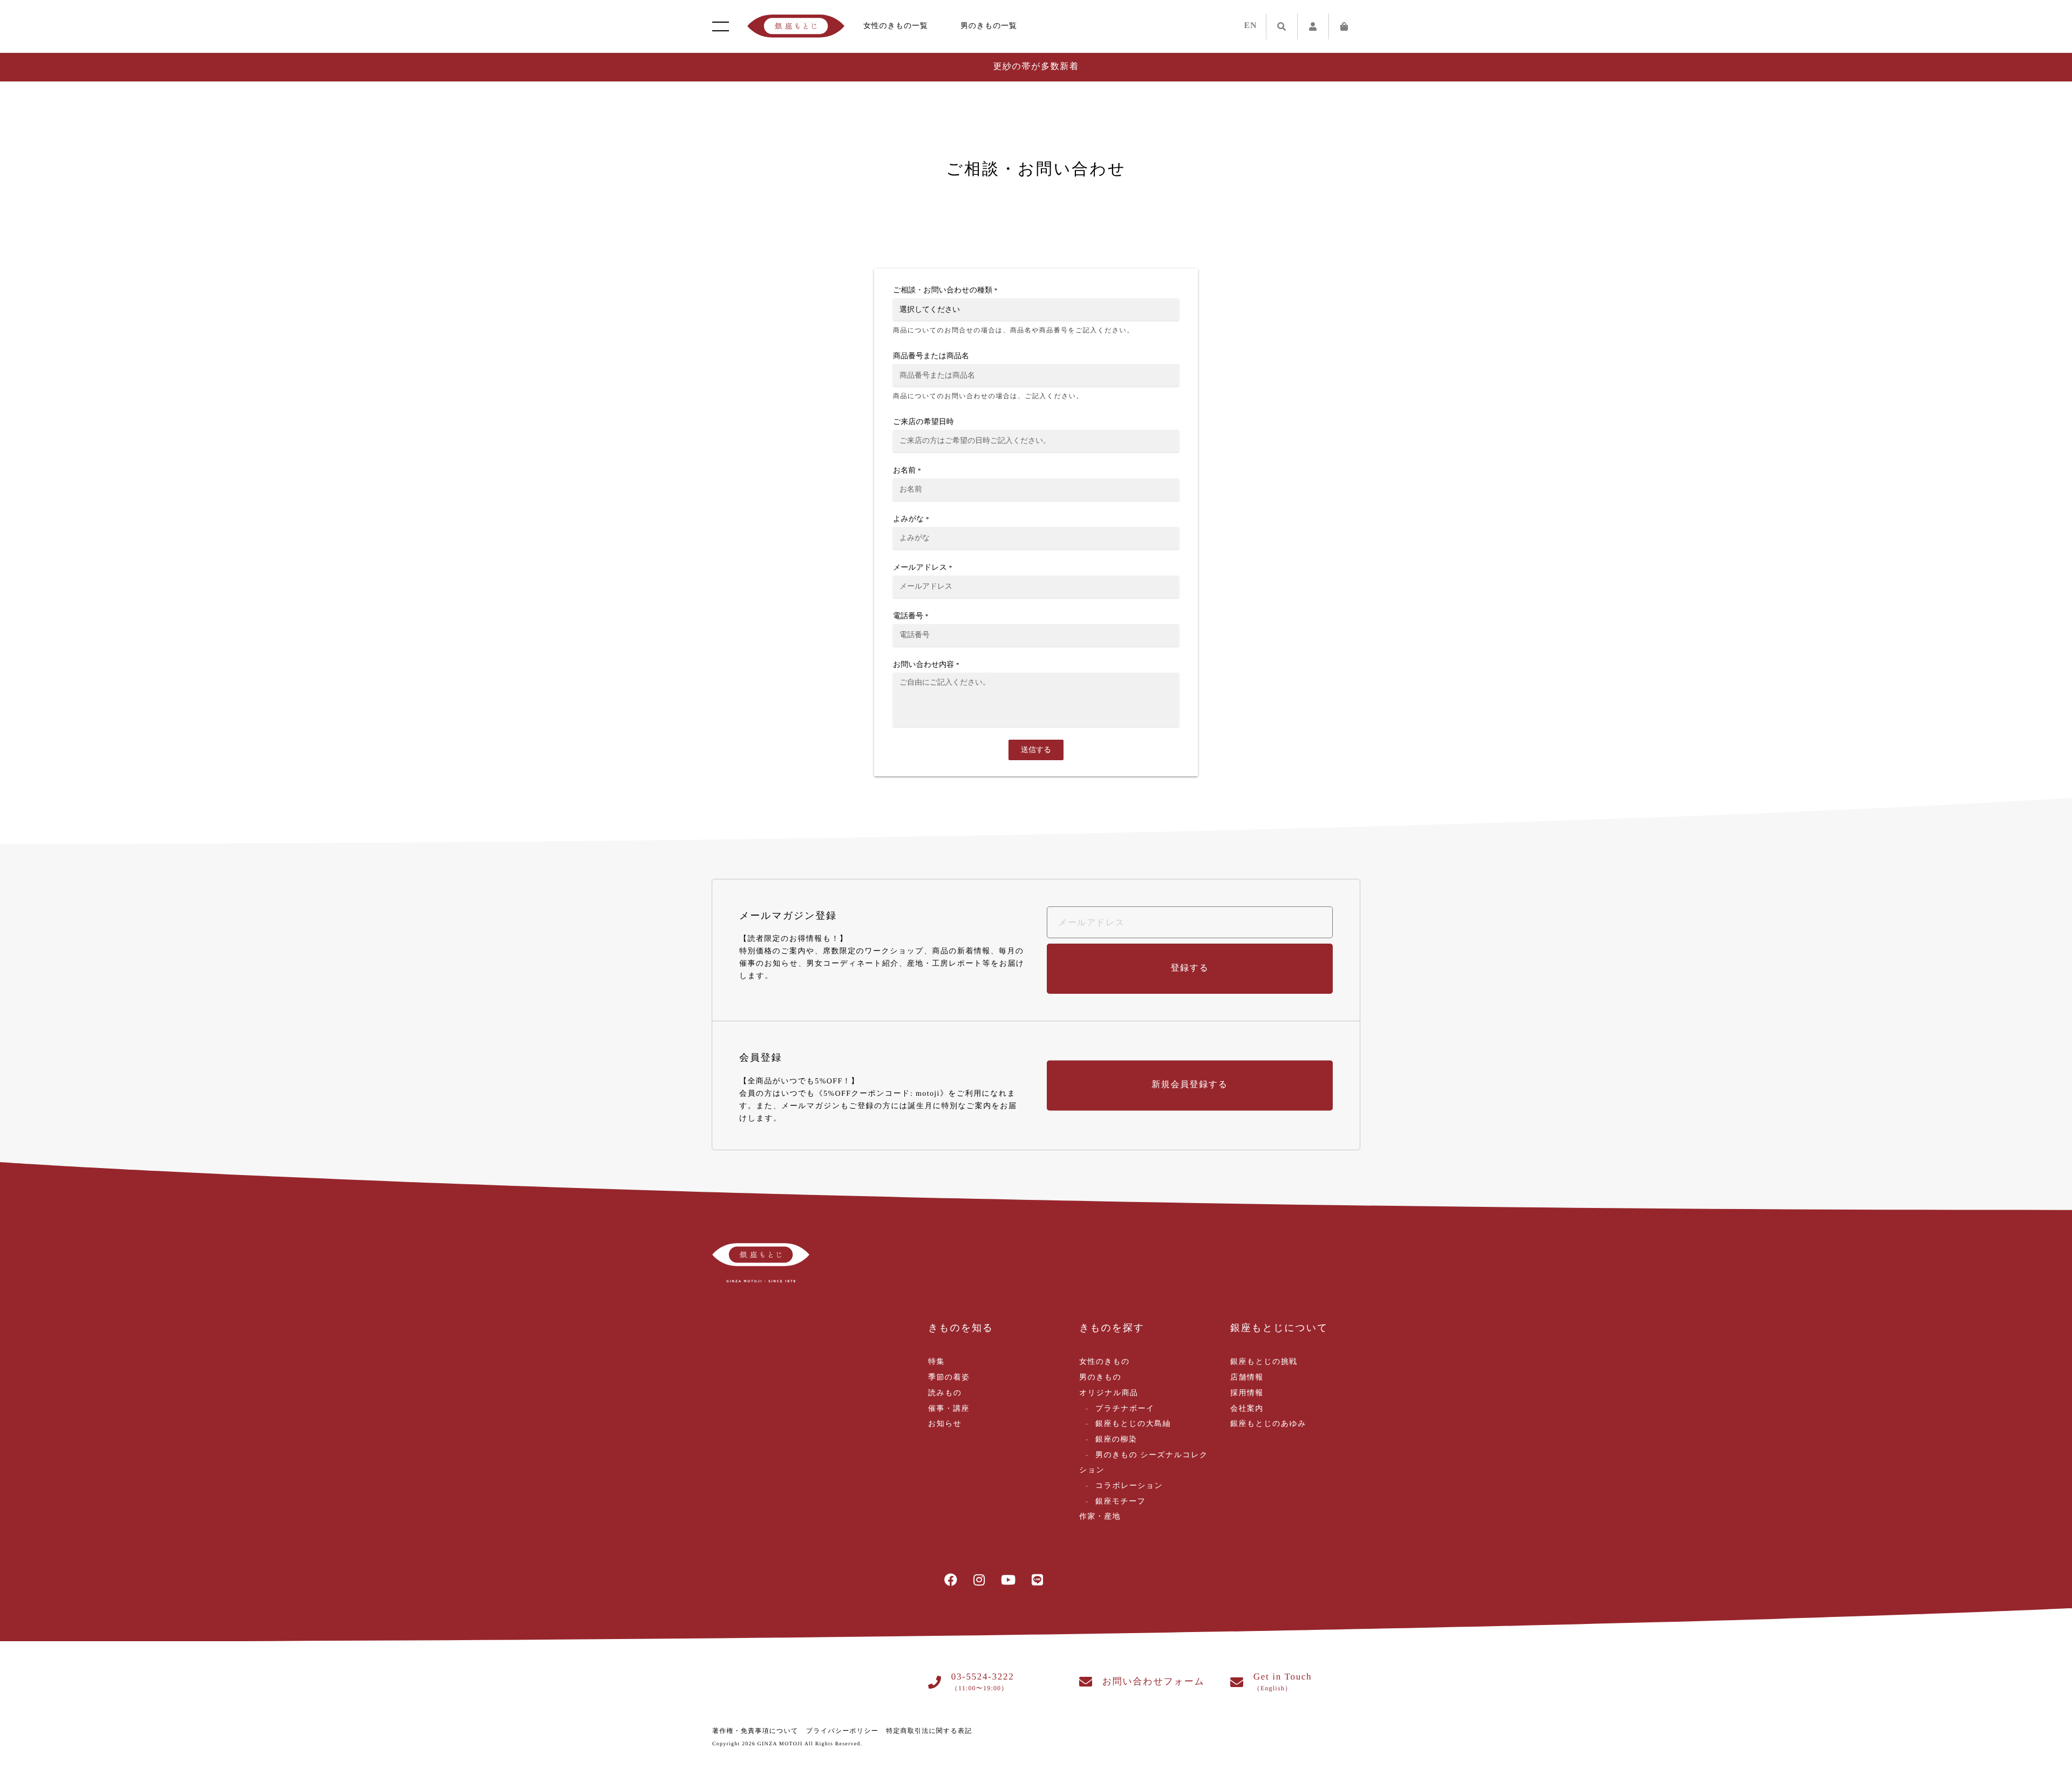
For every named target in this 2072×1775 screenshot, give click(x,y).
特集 (936, 1362)
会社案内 (1247, 1409)
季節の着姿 (949, 1378)
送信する (1036, 750)
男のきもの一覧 (989, 26)
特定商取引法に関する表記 (929, 1731)
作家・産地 (1100, 1517)
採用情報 (1247, 1393)
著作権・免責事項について (755, 1731)
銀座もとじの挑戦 (1264, 1362)
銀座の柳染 (1116, 1440)
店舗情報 (1247, 1378)
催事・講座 (949, 1409)
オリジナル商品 (1109, 1393)
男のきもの (1100, 1378)
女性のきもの (1105, 1362)
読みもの (945, 1393)
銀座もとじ (796, 26)
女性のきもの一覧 (896, 26)
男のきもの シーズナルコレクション (1144, 1463)
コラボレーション (1129, 1486)
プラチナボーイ (1125, 1409)
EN (1251, 26)
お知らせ (945, 1424)
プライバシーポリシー (842, 1731)
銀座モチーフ (1120, 1502)
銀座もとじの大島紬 (1133, 1424)
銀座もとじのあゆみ (1268, 1424)
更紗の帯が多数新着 (1036, 67)
